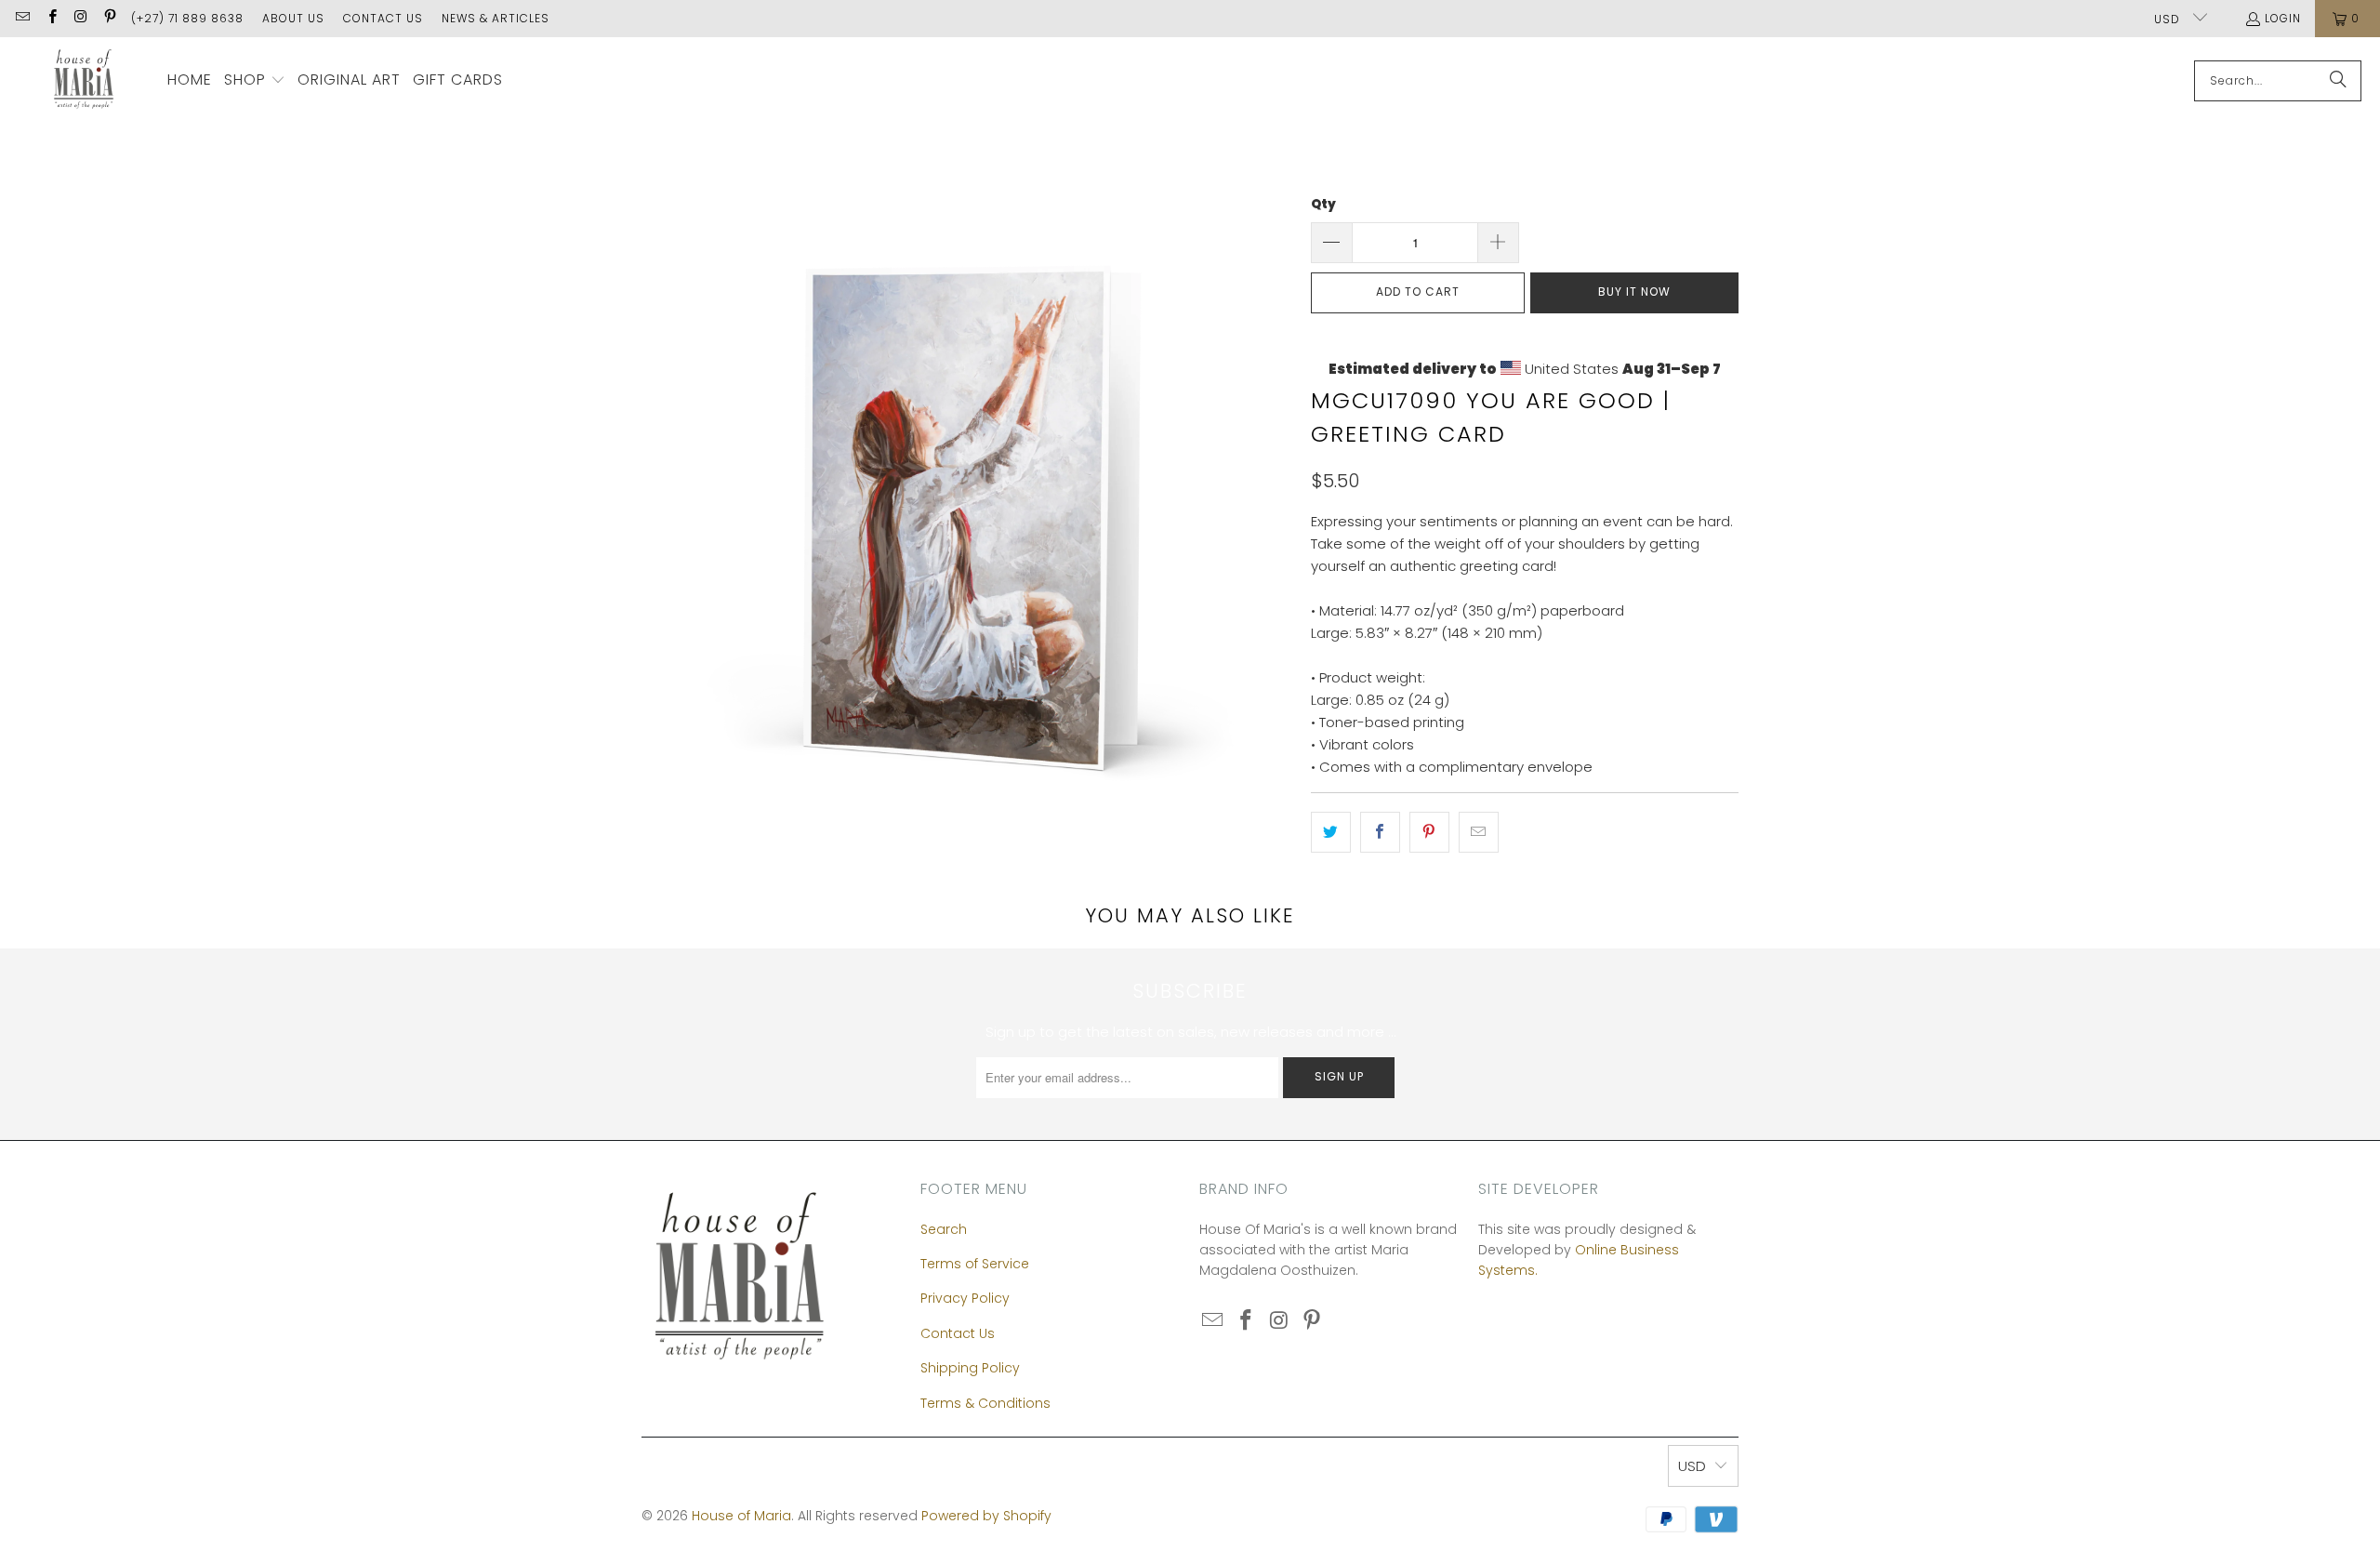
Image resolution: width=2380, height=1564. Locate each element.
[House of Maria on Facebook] (51, 18)
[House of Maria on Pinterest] (109, 18)
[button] (255, 81)
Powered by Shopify (986, 1516)
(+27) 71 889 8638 (187, 18)
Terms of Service (975, 1264)
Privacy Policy (965, 1298)
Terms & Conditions (985, 1403)
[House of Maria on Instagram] (80, 18)
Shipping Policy (970, 1368)
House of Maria (741, 1516)
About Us (293, 18)
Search (944, 1229)
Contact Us (383, 18)
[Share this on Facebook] (1380, 832)
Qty (1323, 204)
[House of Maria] (84, 80)
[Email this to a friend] (1479, 832)
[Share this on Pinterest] (1429, 832)
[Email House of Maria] (22, 18)
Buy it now (1634, 292)
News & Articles (496, 18)
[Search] (2338, 81)
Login (2283, 18)
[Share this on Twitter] (1331, 832)
